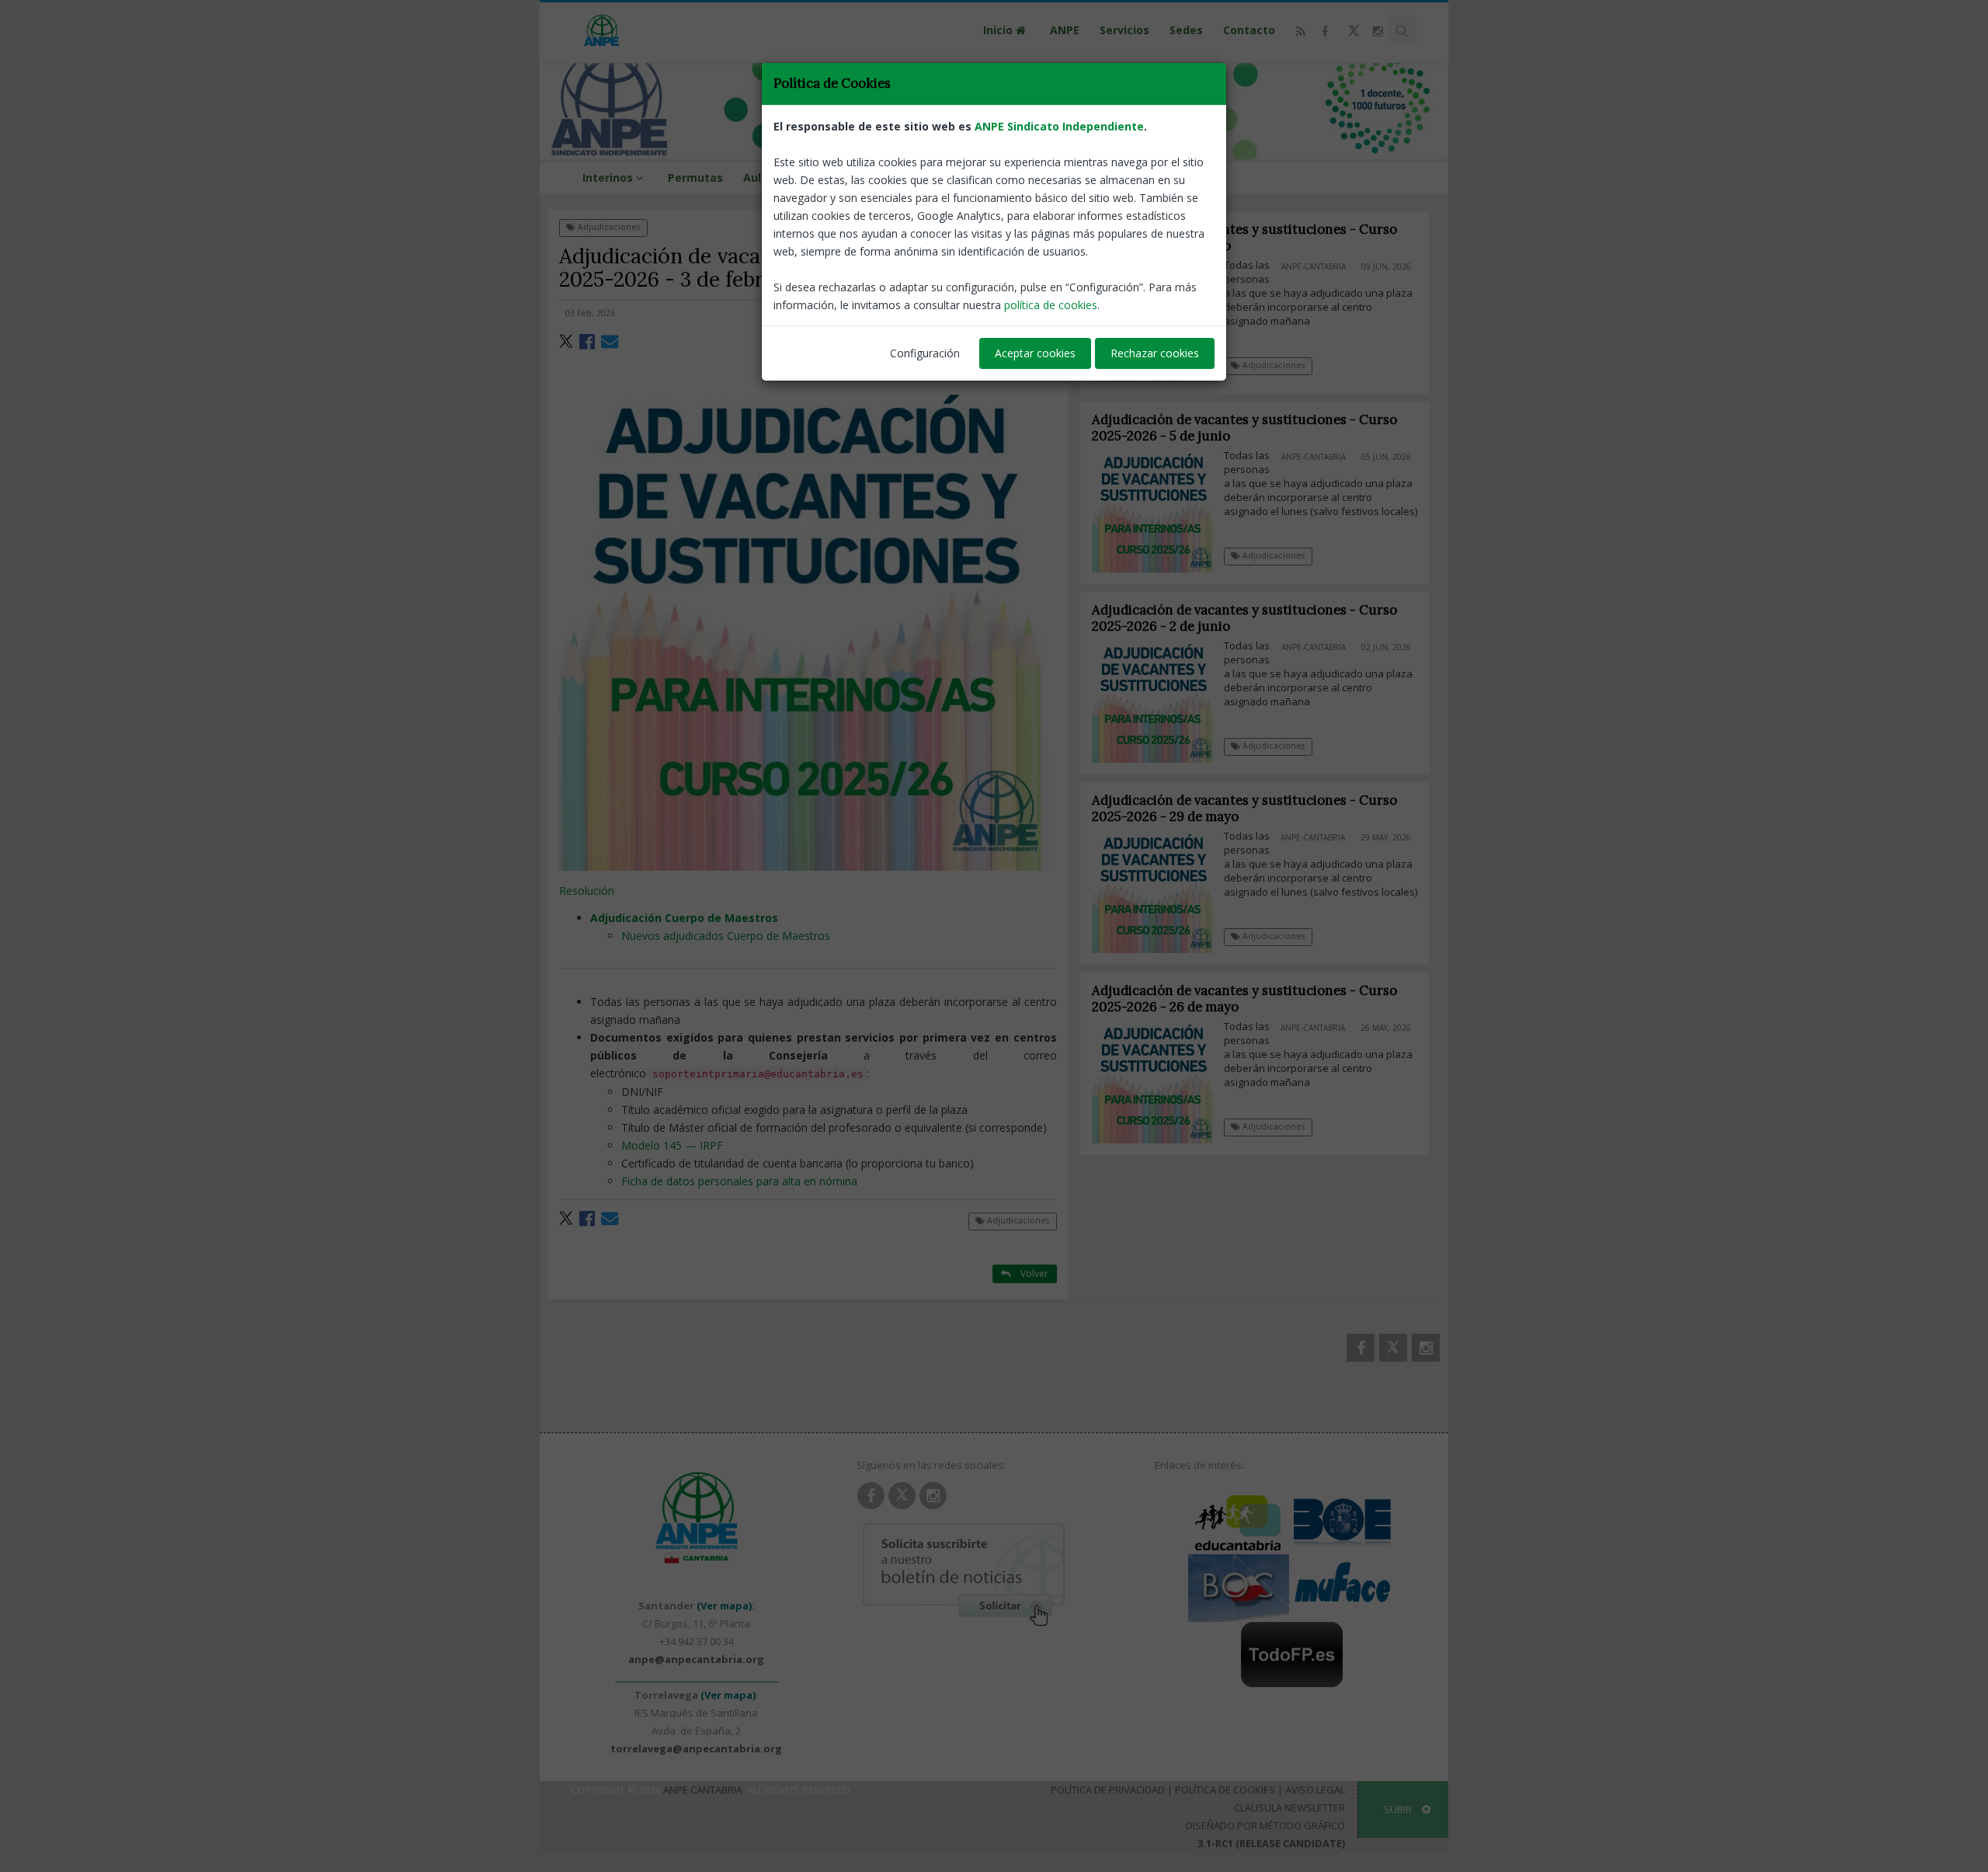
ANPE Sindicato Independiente (1059, 126)
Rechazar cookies (1155, 353)
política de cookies (1051, 305)
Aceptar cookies (1035, 353)
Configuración (925, 353)
